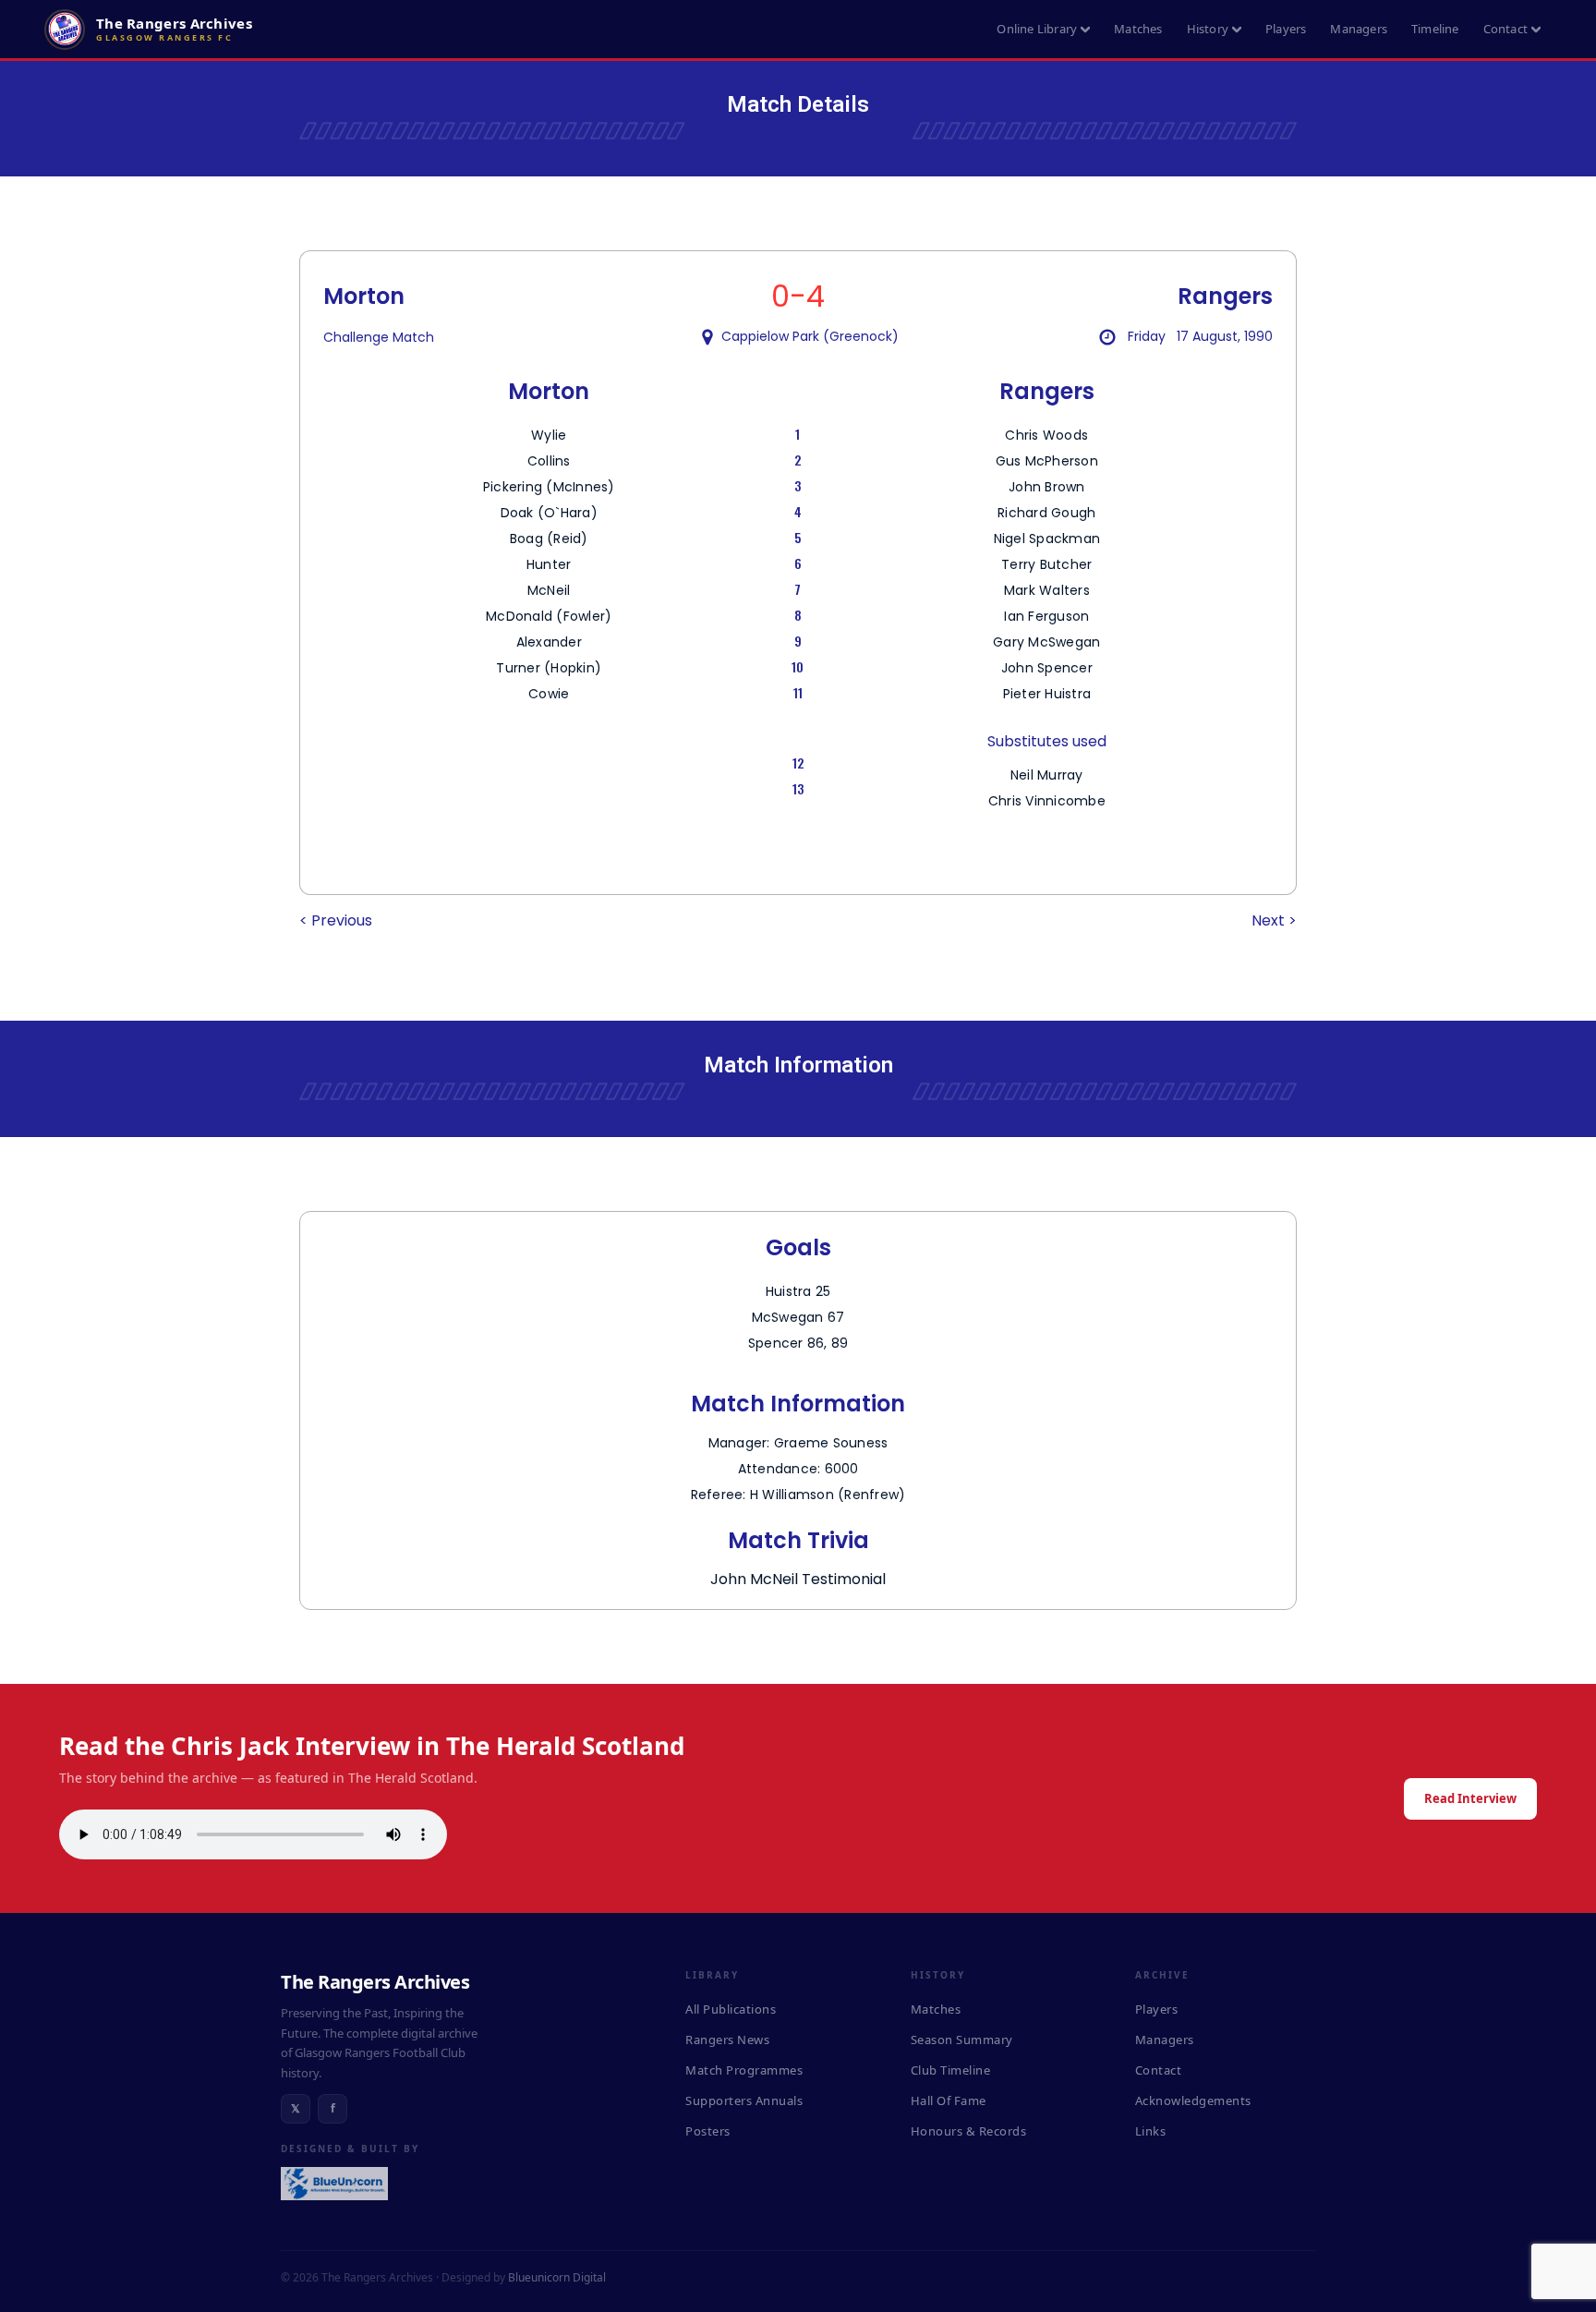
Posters (708, 2131)
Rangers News (727, 2040)
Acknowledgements (1193, 2100)
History (1208, 29)
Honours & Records (969, 2131)
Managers (1359, 29)
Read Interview (1470, 1798)
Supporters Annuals (744, 2100)
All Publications (731, 2009)
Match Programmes (744, 2070)
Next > (1274, 920)
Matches (1138, 29)
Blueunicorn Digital (557, 2277)
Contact (1505, 29)
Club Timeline (951, 2070)
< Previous (336, 920)
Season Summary (962, 2040)
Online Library (1037, 29)
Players (1286, 29)
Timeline (1435, 29)
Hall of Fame (949, 2100)
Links (1151, 2131)
